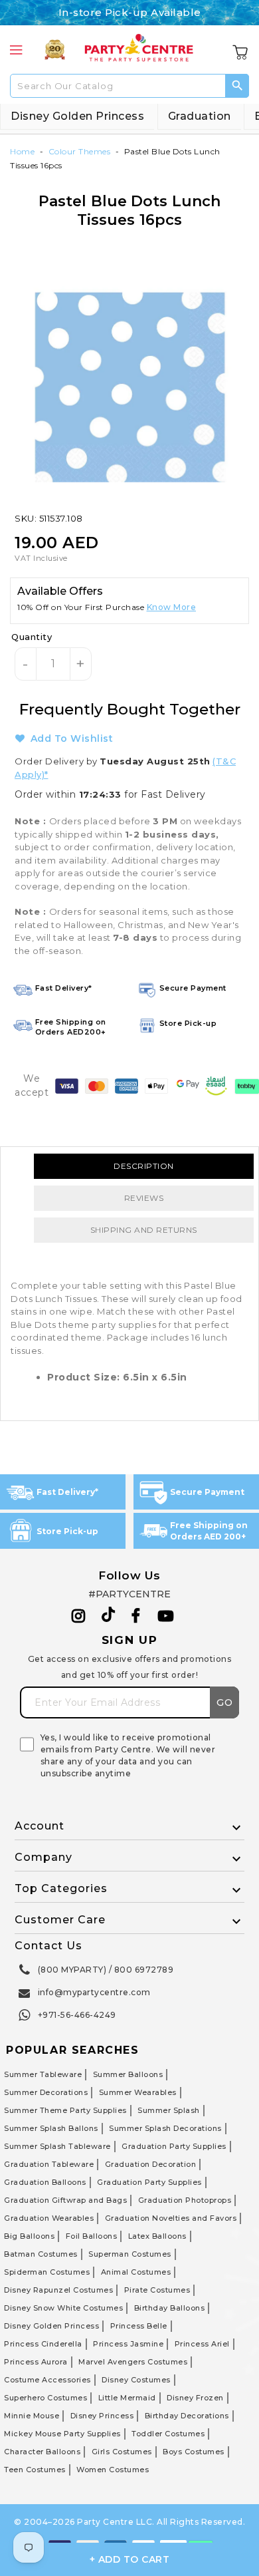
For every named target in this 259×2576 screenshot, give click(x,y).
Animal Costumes (136, 2272)
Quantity (32, 637)
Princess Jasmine (128, 2344)
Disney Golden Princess (77, 116)
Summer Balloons (128, 2074)
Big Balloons (29, 2236)
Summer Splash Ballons (51, 2128)
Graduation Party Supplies (174, 2146)
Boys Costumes (194, 2452)
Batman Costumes (41, 2254)
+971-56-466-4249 (77, 2015)
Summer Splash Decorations (165, 2128)
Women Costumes (113, 2470)
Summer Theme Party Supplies (65, 2110)
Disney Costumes (136, 2380)
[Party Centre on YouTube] (166, 1616)
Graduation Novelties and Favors (171, 2218)
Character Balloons (42, 2452)
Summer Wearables (138, 2092)
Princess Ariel (202, 2344)
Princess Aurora (36, 2362)
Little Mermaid (127, 2398)
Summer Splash (169, 2110)
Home (22, 151)
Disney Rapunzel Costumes (58, 2290)
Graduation (200, 116)
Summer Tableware (43, 2074)
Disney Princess (102, 2416)
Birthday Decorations (187, 2416)
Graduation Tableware (49, 2164)
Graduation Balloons (45, 2182)
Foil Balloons (92, 2236)
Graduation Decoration (151, 2164)
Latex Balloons (157, 2236)
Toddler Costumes (168, 2434)
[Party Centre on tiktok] (108, 1617)
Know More (172, 607)
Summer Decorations (46, 2092)
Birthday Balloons (170, 2308)
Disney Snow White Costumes (63, 2308)
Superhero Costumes (45, 2398)
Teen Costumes (35, 2470)
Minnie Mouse (32, 2416)
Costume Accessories (47, 2380)
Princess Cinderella (43, 2344)
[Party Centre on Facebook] (137, 1616)
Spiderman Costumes (47, 2272)
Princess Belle (139, 2326)
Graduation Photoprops (185, 2200)
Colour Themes (80, 151)
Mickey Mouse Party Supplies (62, 2434)
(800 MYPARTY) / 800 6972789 (106, 1970)
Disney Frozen (195, 2398)
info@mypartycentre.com (94, 1992)
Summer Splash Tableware (57, 2146)
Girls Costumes (122, 2452)
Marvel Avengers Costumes (133, 2362)
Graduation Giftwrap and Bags (65, 2200)
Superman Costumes (130, 2254)
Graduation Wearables (49, 2218)
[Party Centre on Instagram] (79, 1616)
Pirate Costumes (157, 2290)
